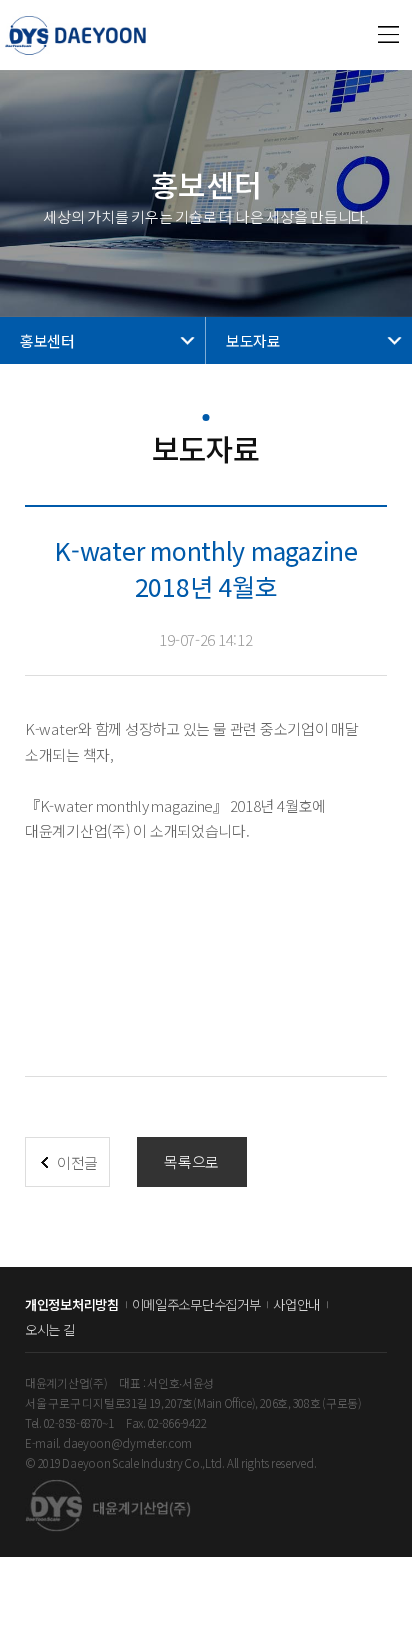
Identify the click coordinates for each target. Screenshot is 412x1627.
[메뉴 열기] (389, 35)
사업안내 (296, 1304)
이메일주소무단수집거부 (196, 1304)
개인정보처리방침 (72, 1304)
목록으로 (191, 1161)
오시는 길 (50, 1329)
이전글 (77, 1162)
